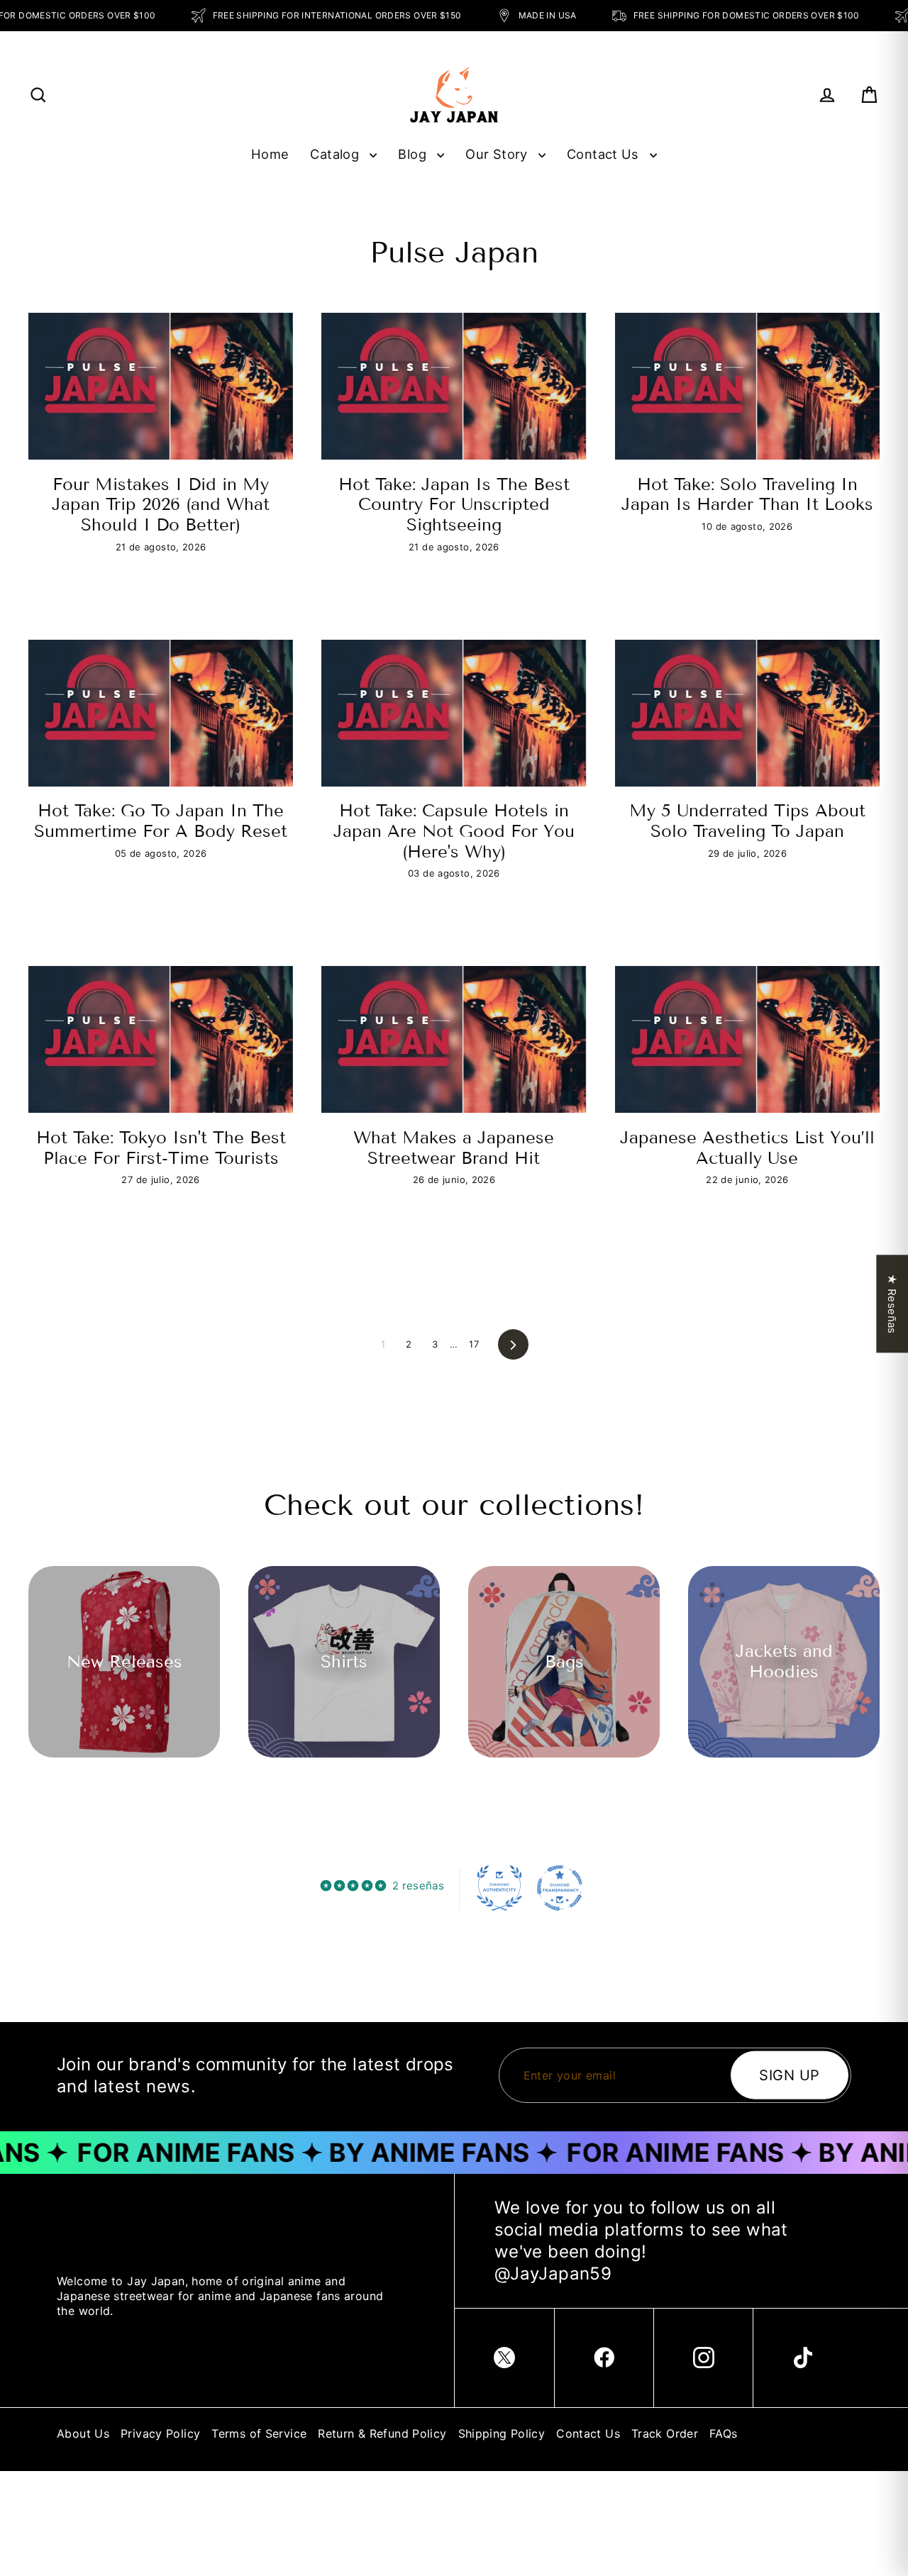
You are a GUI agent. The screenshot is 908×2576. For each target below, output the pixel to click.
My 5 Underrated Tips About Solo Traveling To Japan (747, 821)
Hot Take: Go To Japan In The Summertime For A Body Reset (161, 821)
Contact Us (605, 154)
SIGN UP (790, 2075)
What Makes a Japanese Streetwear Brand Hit (454, 1148)
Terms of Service (259, 2433)
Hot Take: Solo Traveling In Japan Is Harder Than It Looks (747, 494)
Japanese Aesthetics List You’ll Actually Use (747, 1148)
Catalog (336, 154)
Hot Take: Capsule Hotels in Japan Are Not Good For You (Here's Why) (454, 831)
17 (474, 1344)
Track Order (665, 2433)
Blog (414, 154)
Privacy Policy (160, 2433)
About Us (83, 2433)
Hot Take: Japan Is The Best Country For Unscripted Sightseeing (454, 504)
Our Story (498, 154)
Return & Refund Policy (382, 2433)
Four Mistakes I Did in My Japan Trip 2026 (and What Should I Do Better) (161, 504)
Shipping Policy (502, 2433)
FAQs (724, 2433)
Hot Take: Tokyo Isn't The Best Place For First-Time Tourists (161, 1148)
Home (270, 154)
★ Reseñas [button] (892, 1304)
